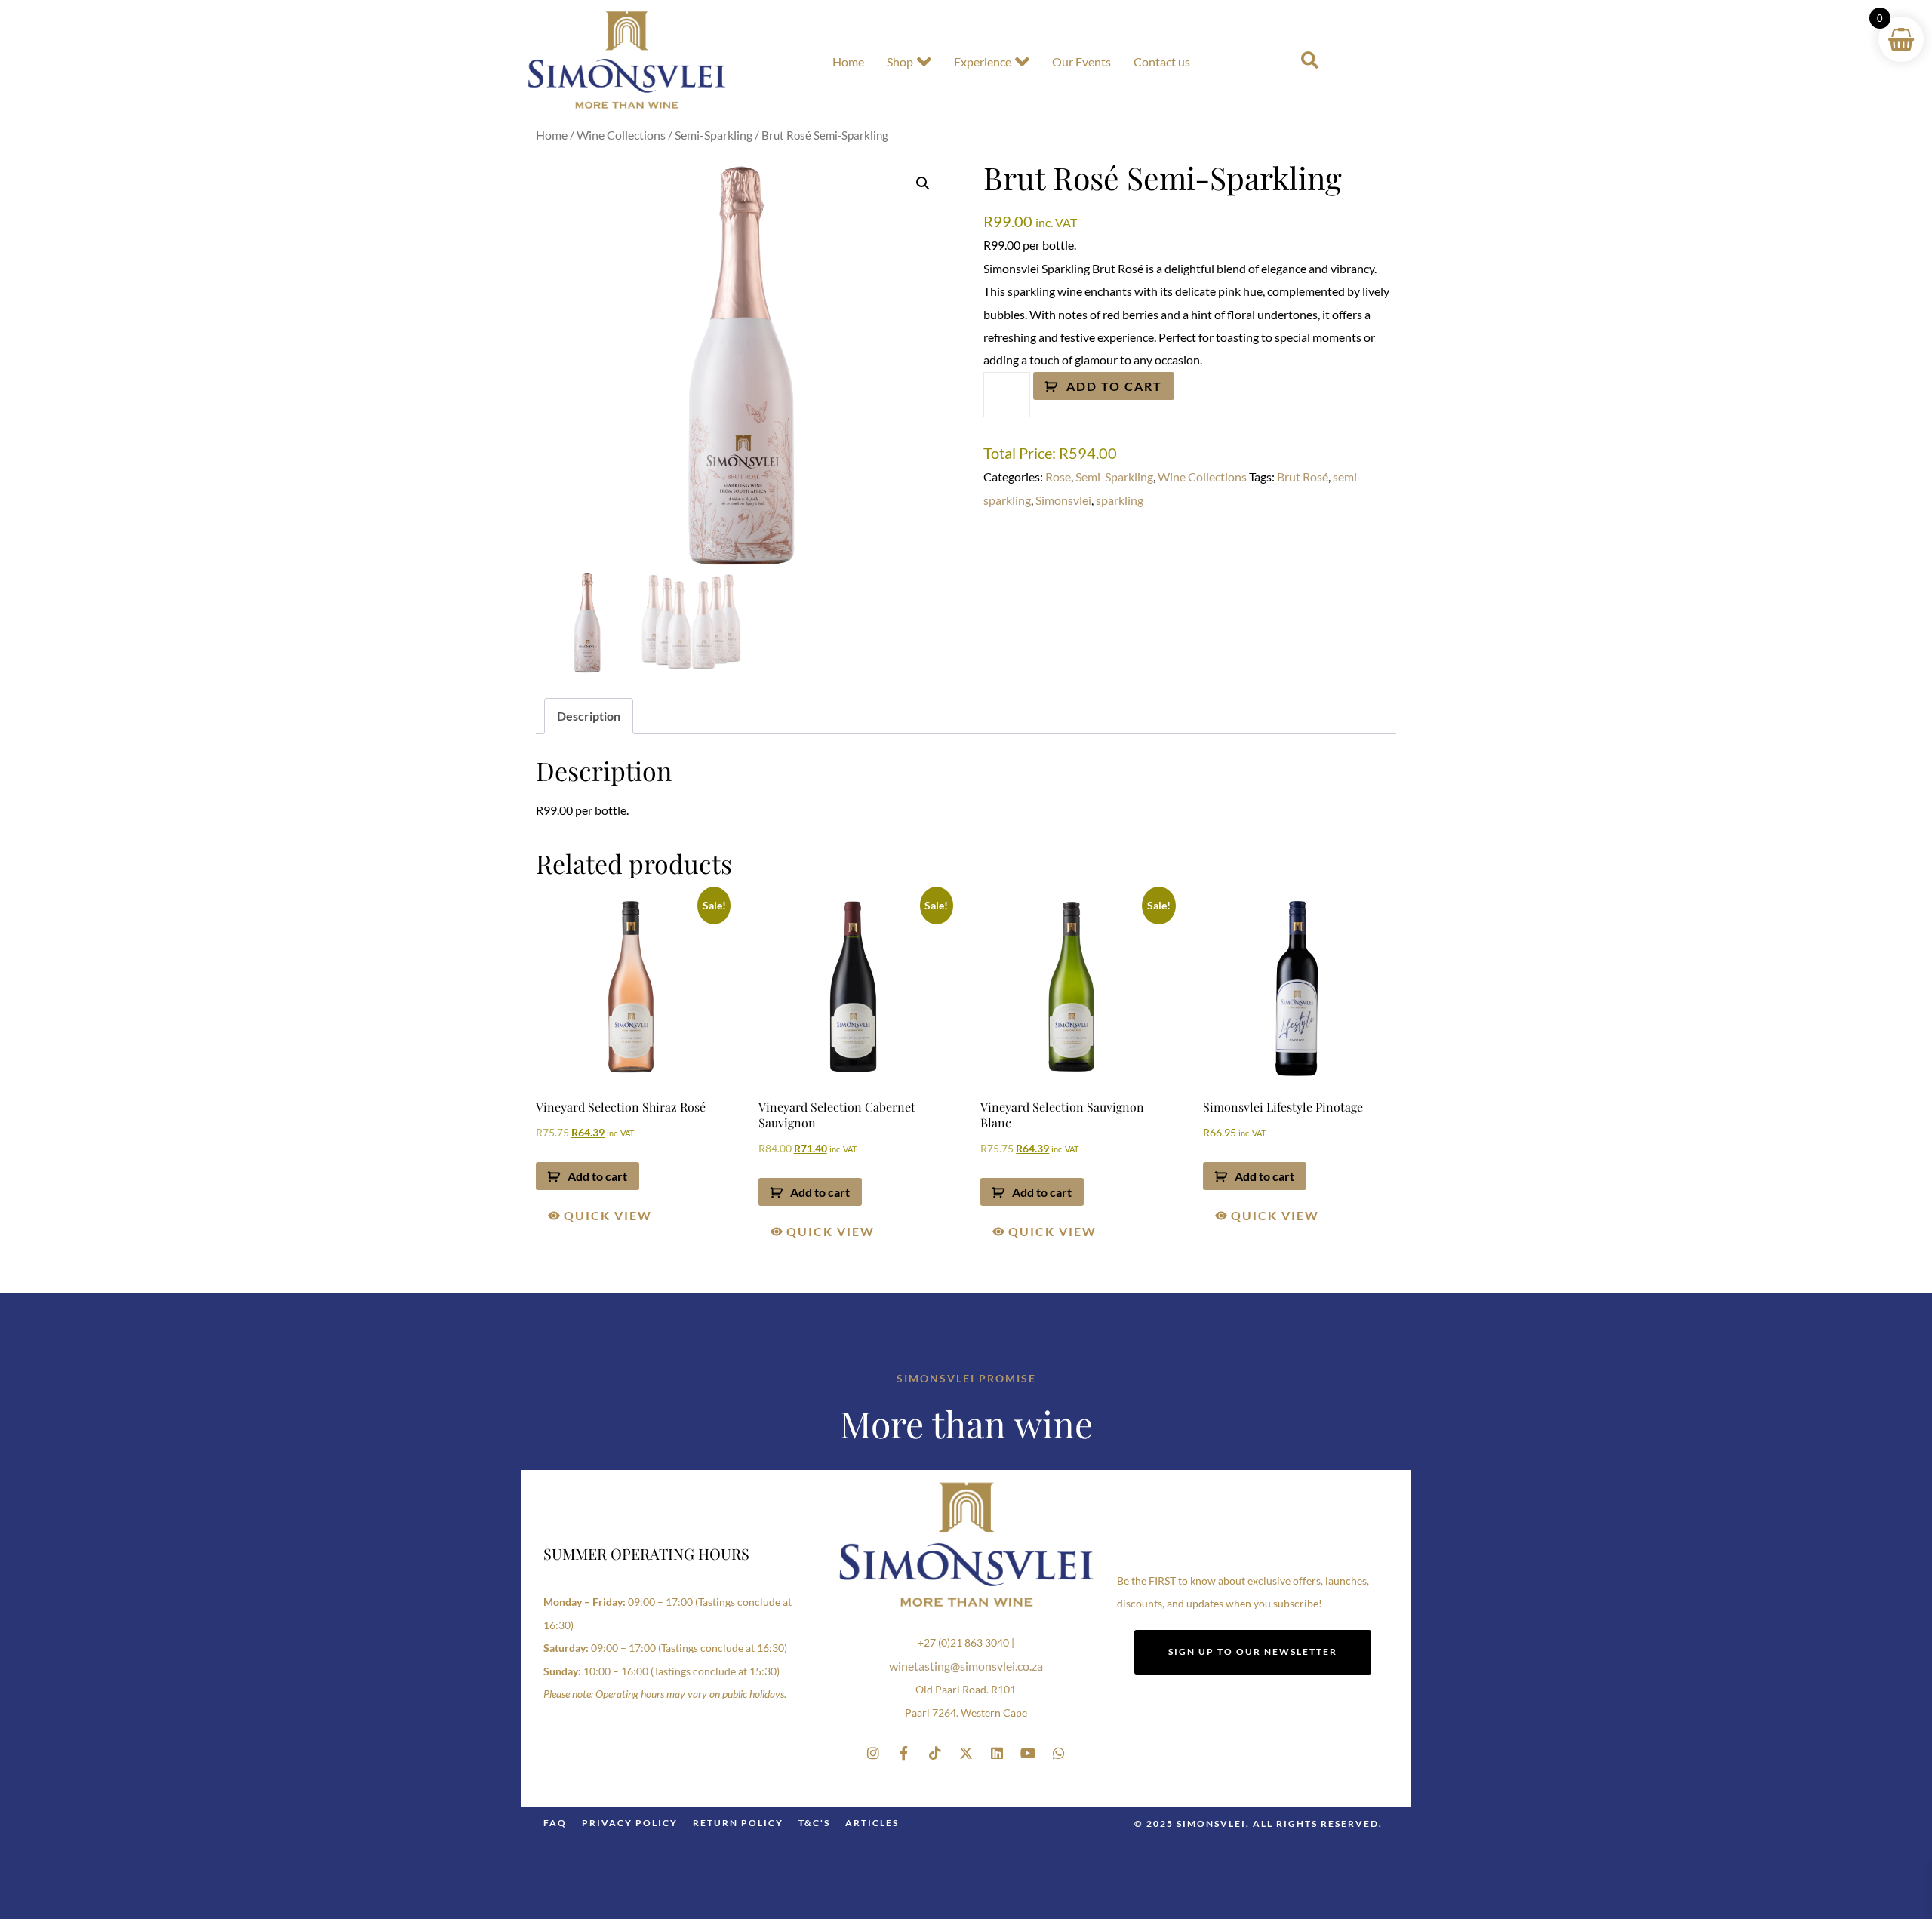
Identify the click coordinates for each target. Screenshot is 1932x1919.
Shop (900, 62)
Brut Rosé (1303, 477)
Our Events (1081, 62)
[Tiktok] (935, 1753)
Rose (1058, 477)
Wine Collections (621, 135)
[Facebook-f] (904, 1753)
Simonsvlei (1063, 500)
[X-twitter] (966, 1753)
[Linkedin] (997, 1753)
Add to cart (1114, 386)
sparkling (1120, 500)
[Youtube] (1028, 1753)
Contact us (1162, 62)
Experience (983, 62)
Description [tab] (589, 716)
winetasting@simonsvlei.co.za (966, 1666)
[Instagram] (873, 1753)
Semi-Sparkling (714, 135)
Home (848, 62)
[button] (923, 183)
